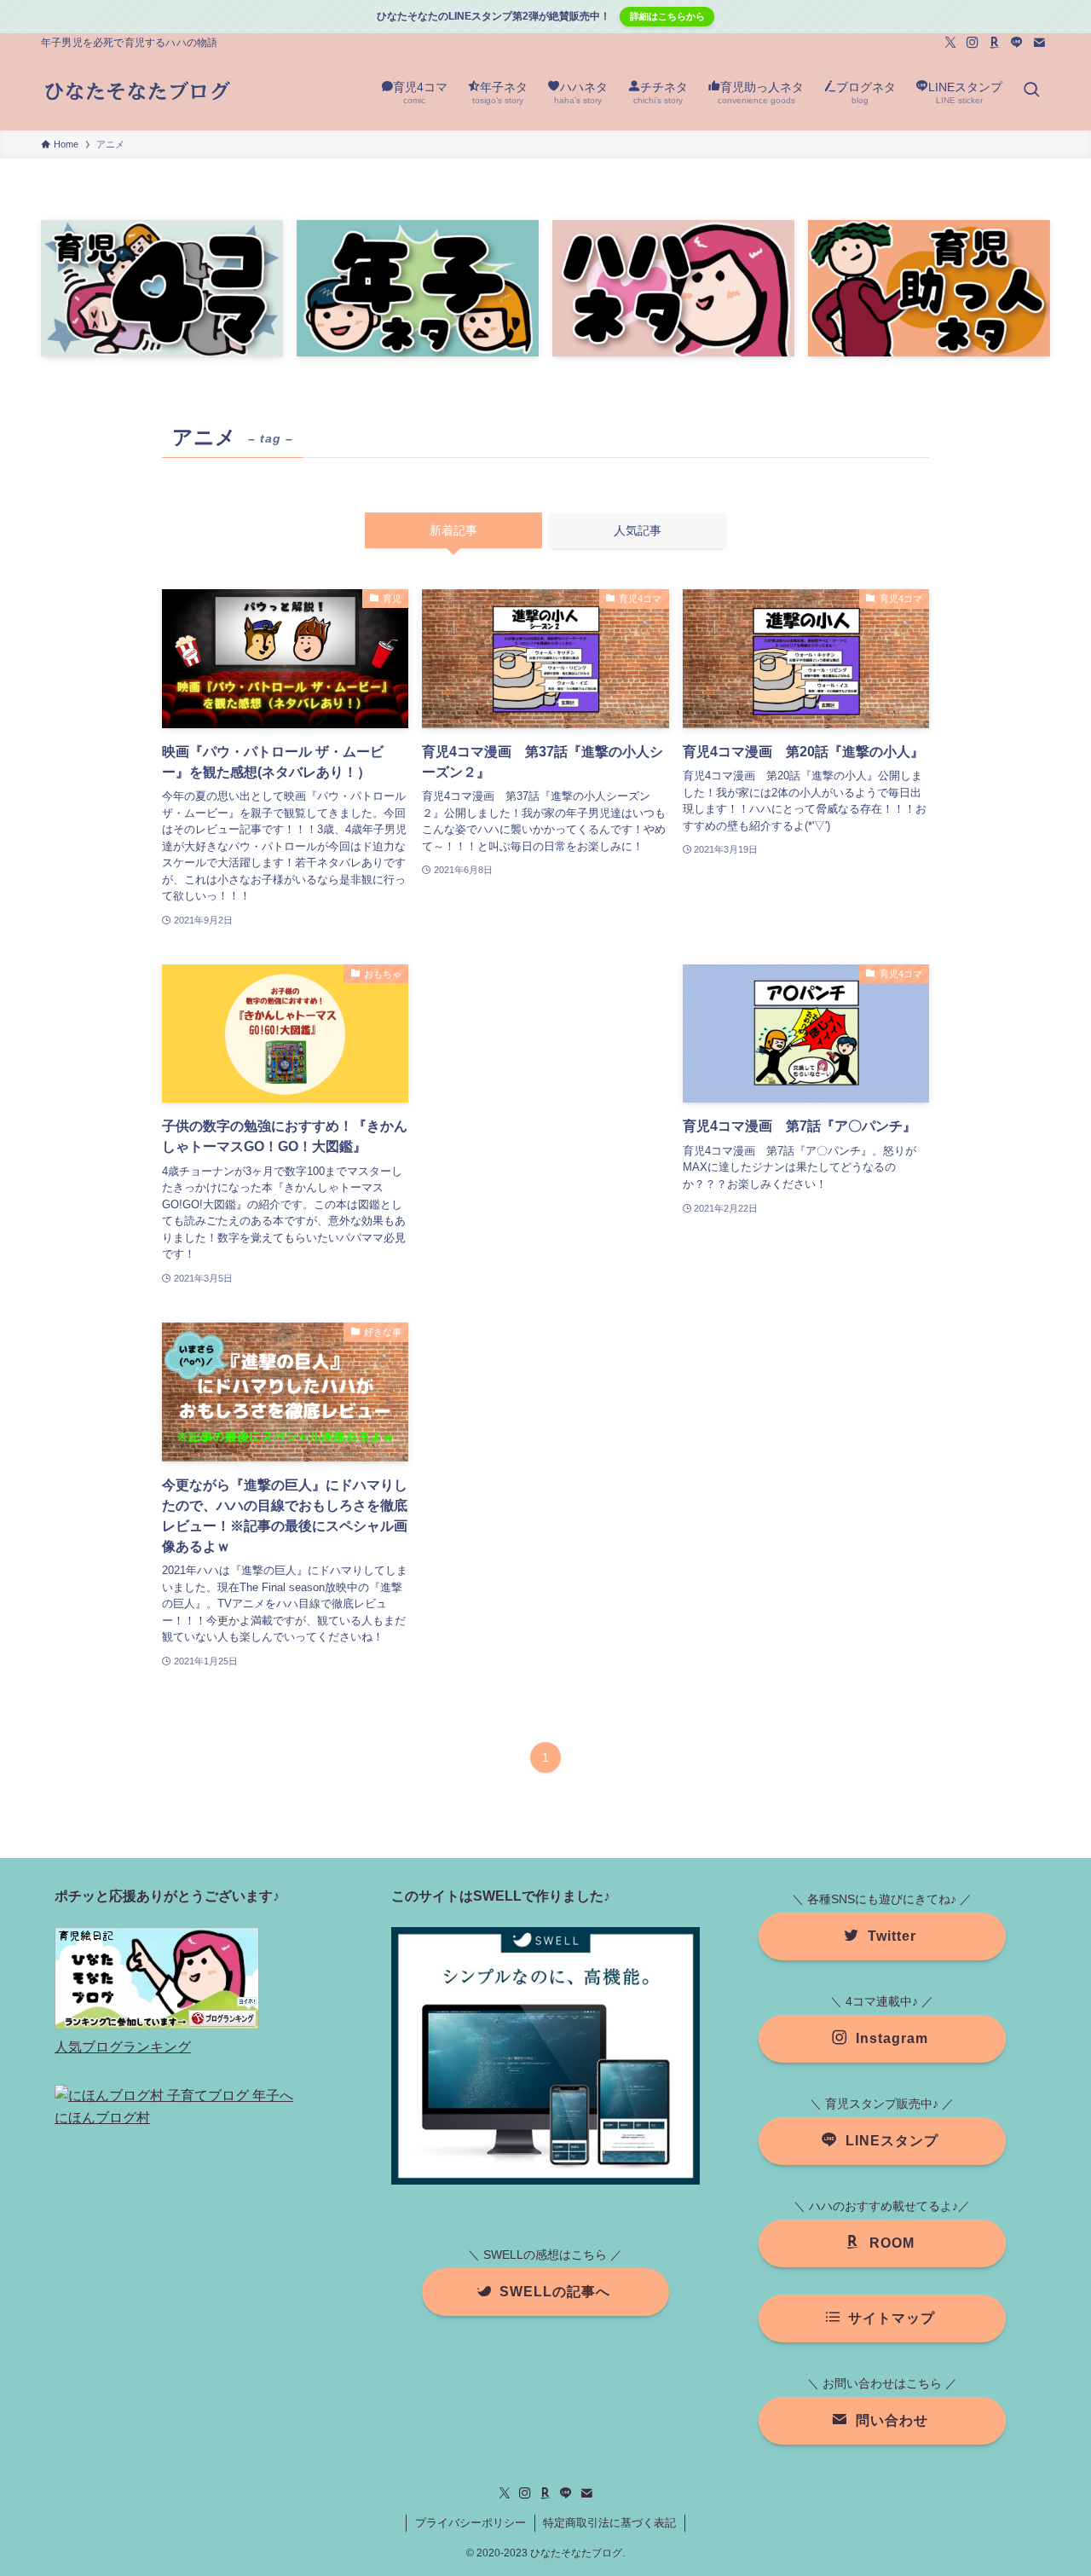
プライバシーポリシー (470, 2523)
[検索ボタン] (1031, 91)
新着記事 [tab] (453, 530)
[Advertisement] (545, 1111)
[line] (1017, 43)
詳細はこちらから (667, 16)
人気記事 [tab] (638, 530)
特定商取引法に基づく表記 (609, 2523)
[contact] (1039, 43)
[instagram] (973, 43)
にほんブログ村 (102, 2118)
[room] (995, 43)
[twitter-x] (950, 43)
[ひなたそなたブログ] (137, 91)
